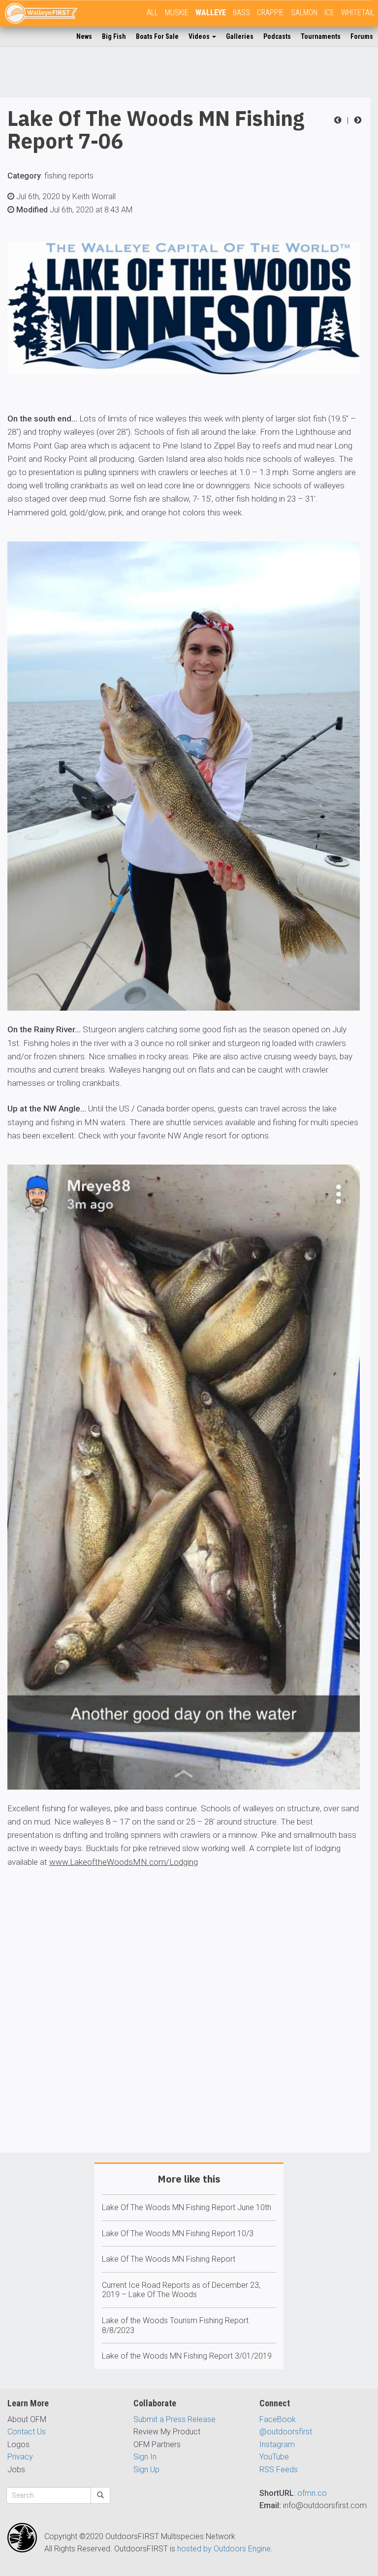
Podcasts (277, 36)
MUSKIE (177, 13)
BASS (241, 13)
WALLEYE (211, 13)
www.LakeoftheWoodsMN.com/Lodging (124, 1862)
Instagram (277, 2444)
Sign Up (146, 2470)
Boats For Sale (157, 36)
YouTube (274, 2457)
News (84, 36)
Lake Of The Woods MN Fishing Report (169, 2259)
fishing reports (69, 176)
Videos (200, 36)
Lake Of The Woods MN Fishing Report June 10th (187, 2207)
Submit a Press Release (174, 2419)
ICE (329, 13)
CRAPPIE (270, 13)
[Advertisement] (185, 2039)
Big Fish (114, 36)
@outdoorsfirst (286, 2432)
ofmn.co (312, 2493)
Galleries (240, 36)
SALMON (304, 13)
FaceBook (278, 2419)
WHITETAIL (358, 13)
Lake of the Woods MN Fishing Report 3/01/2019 (187, 2356)
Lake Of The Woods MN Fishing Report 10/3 (178, 2233)
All (152, 13)
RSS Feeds (279, 2470)
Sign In (145, 2457)
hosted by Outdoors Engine (224, 2549)
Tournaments (321, 36)
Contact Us (27, 2432)
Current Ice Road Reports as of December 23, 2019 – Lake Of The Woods (181, 2290)
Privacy (20, 2457)
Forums (362, 36)
